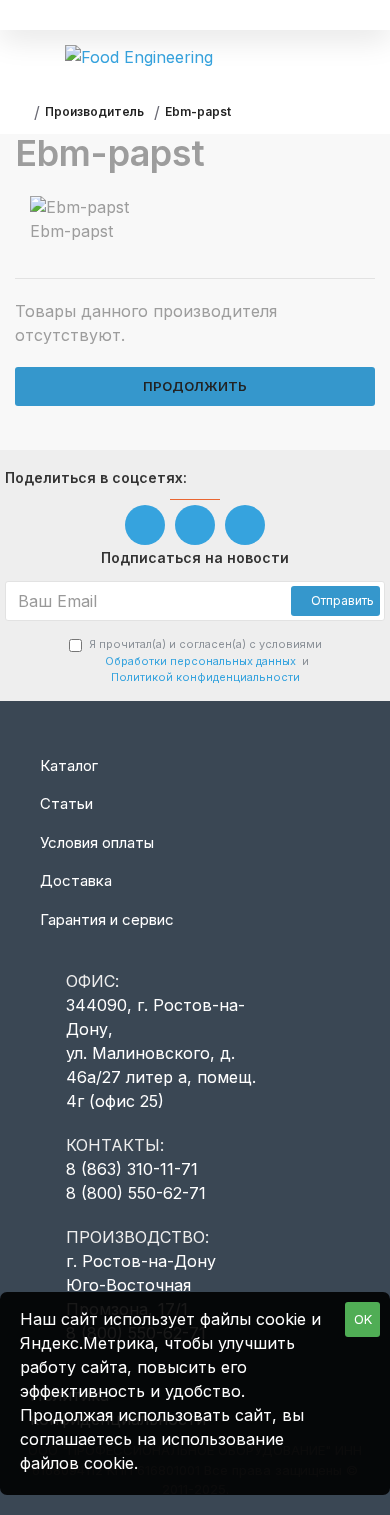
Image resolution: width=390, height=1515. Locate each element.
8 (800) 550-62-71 (136, 1193)
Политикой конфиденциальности (205, 677)
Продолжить (195, 386)
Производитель (94, 111)
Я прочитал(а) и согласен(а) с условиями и (205, 660)
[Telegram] (245, 525)
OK (363, 1319)
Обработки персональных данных (200, 661)
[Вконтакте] (145, 525)
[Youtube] (195, 525)
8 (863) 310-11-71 (132, 1169)
